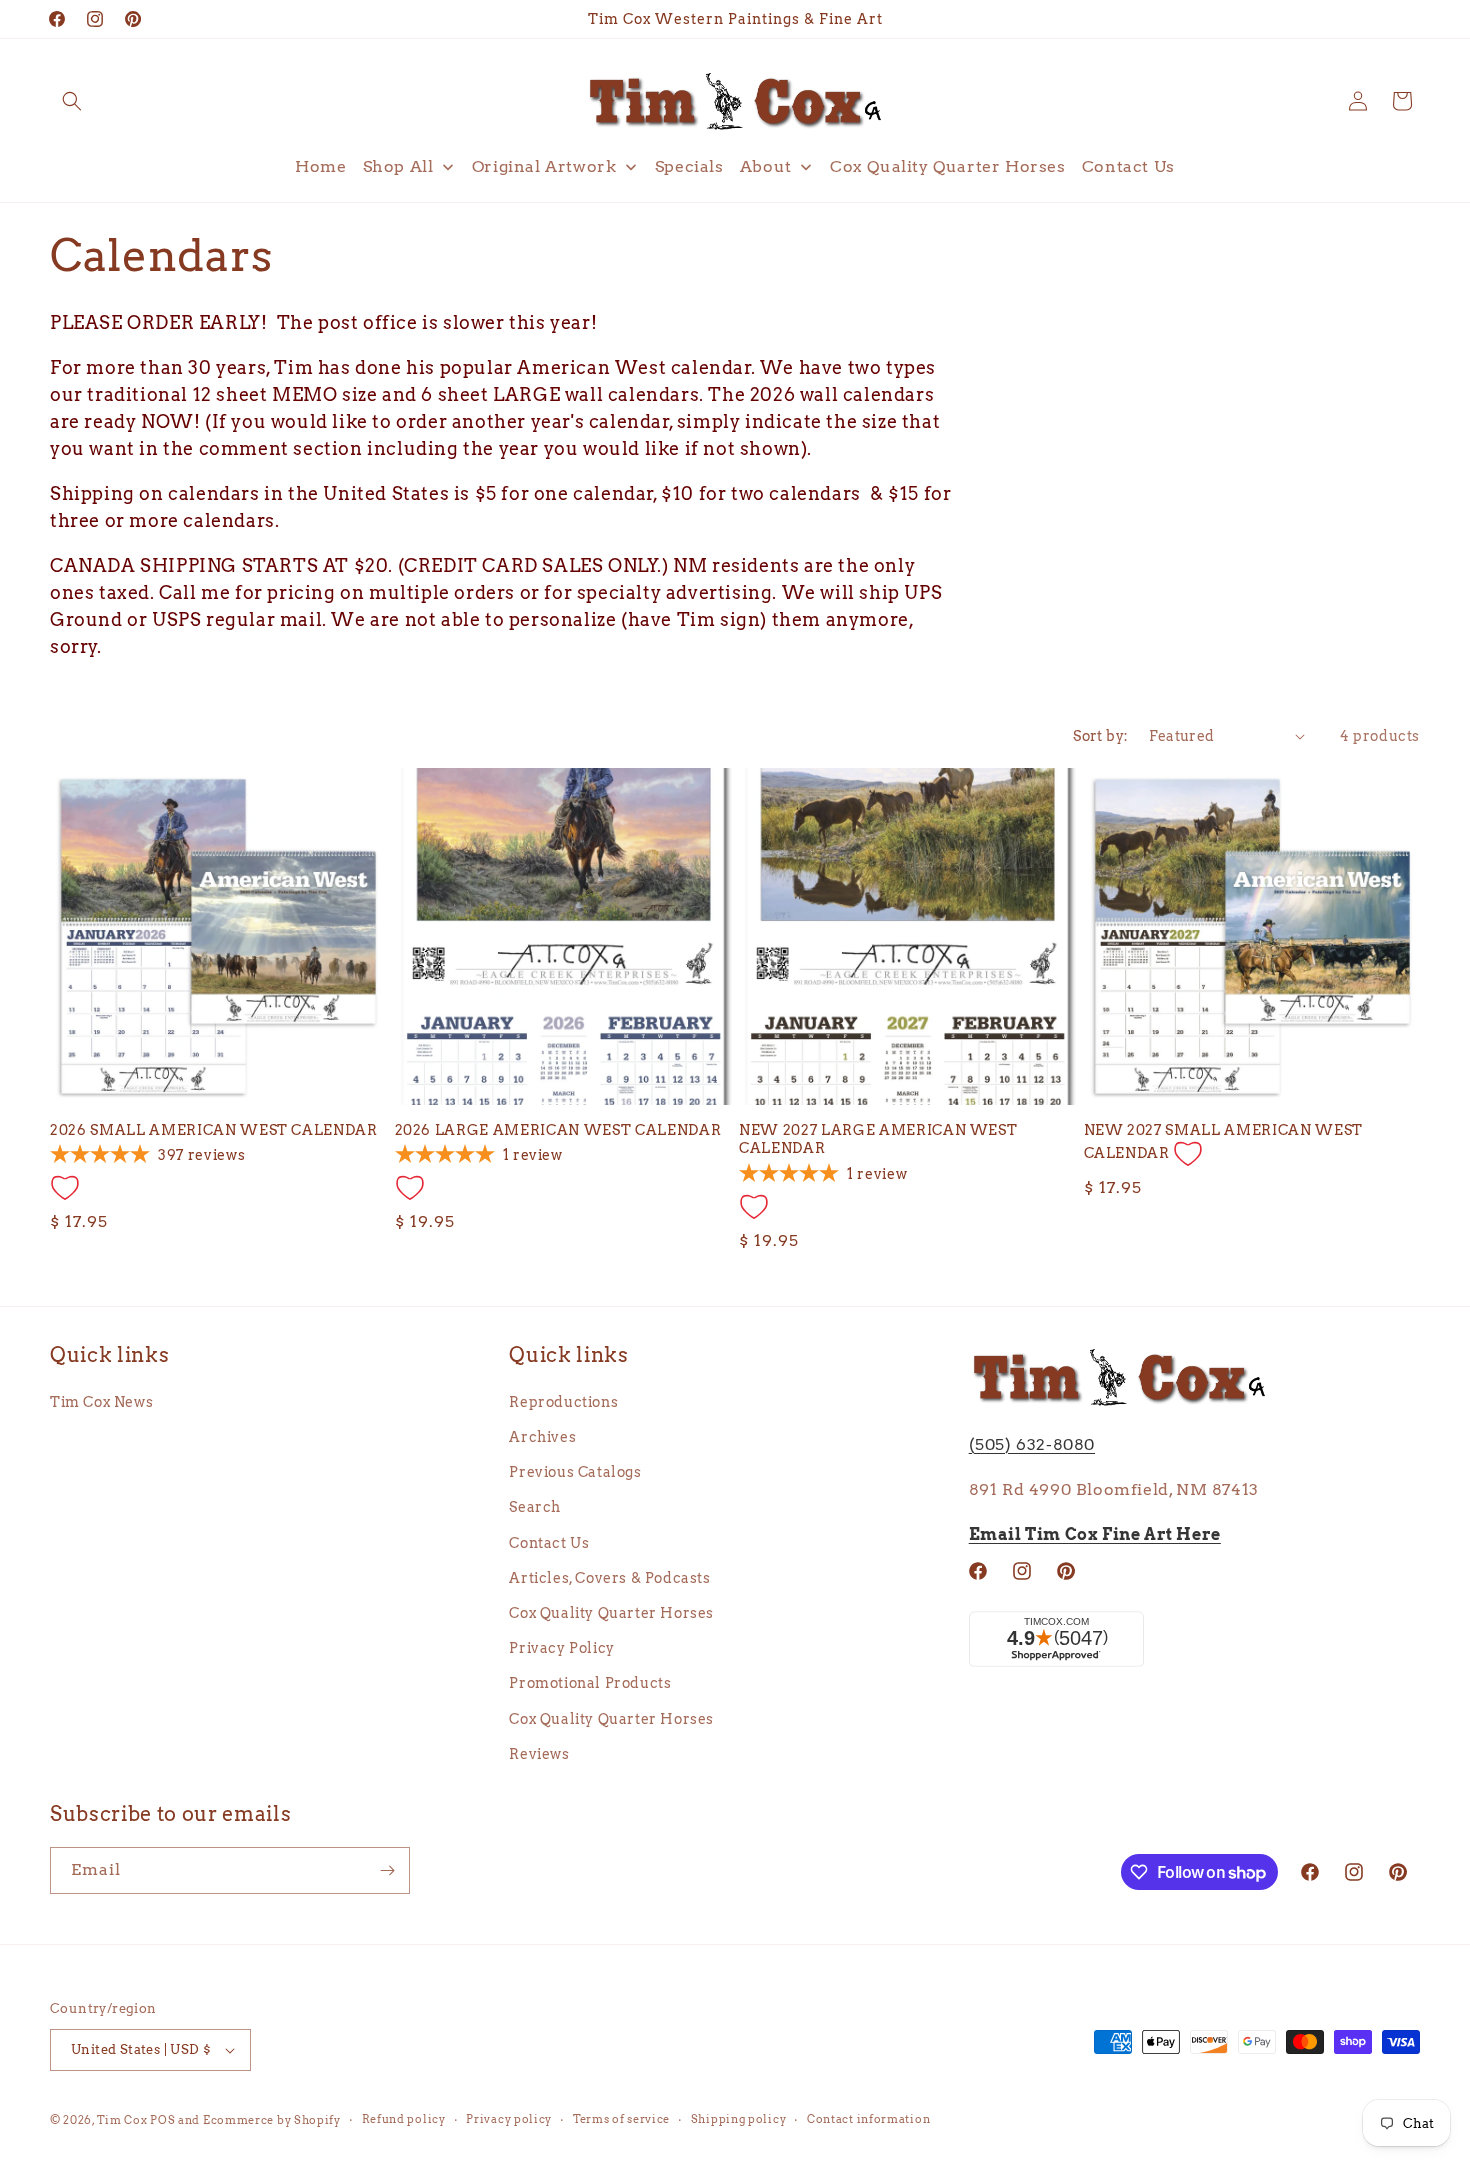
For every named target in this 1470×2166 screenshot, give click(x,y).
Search (535, 1507)
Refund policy (404, 2119)
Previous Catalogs (575, 1472)
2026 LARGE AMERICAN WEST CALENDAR (558, 1130)
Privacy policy (509, 2119)
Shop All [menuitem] (398, 166)
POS (162, 2120)
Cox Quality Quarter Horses (611, 1613)
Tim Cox (124, 2120)
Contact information (868, 2119)
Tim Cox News (101, 1402)
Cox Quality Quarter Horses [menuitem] (948, 166)
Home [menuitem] (320, 166)
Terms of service (621, 2119)
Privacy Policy (561, 1648)
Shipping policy (739, 2119)
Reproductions (563, 1402)
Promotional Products (590, 1683)
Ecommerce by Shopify (272, 2120)
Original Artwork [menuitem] (544, 166)
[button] (72, 101)
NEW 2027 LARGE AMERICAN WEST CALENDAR (878, 1139)
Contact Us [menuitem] (1128, 166)
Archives (542, 1437)
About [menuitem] (766, 166)
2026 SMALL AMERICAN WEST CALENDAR (214, 1130)
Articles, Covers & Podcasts (609, 1578)
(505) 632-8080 (1032, 1444)
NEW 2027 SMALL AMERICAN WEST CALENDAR (1223, 1141)
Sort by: (1100, 736)
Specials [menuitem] (689, 166)
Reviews (539, 1754)
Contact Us (549, 1543)
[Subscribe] (387, 1870)
